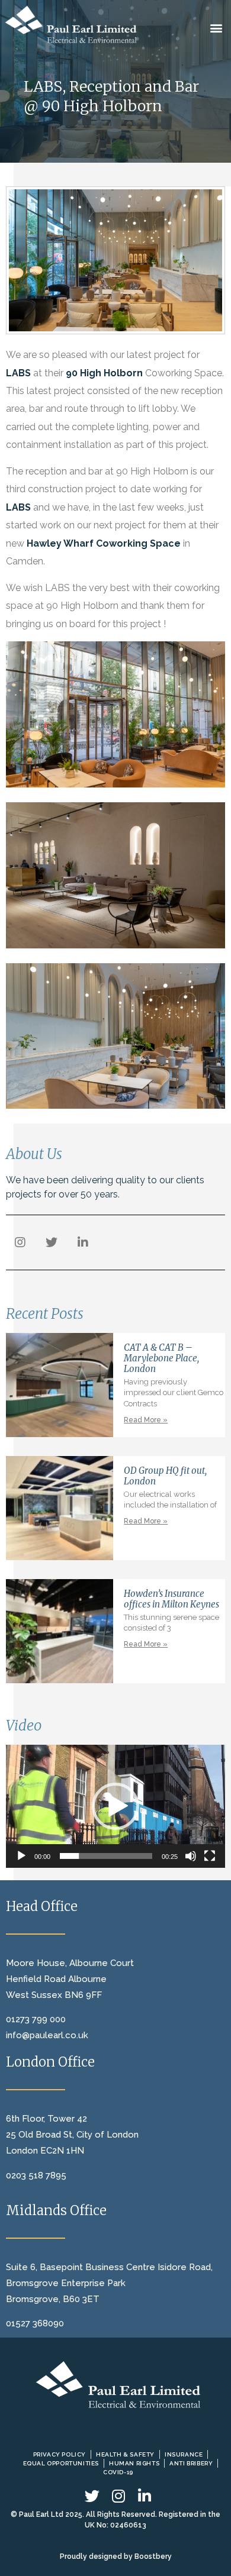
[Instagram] (20, 1242)
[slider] (106, 1856)
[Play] (21, 1856)
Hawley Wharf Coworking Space (104, 543)
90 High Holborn (104, 373)
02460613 (128, 2525)
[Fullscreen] (210, 1856)
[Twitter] (52, 1242)
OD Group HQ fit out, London (165, 1476)
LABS (18, 373)
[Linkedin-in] (83, 1242)
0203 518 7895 (36, 2175)
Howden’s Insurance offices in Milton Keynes (171, 1599)
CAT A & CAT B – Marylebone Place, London (161, 1358)
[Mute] (191, 1856)
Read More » (146, 1420)
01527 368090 (35, 2323)
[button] (216, 28)
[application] (115, 1806)
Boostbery (153, 2556)
